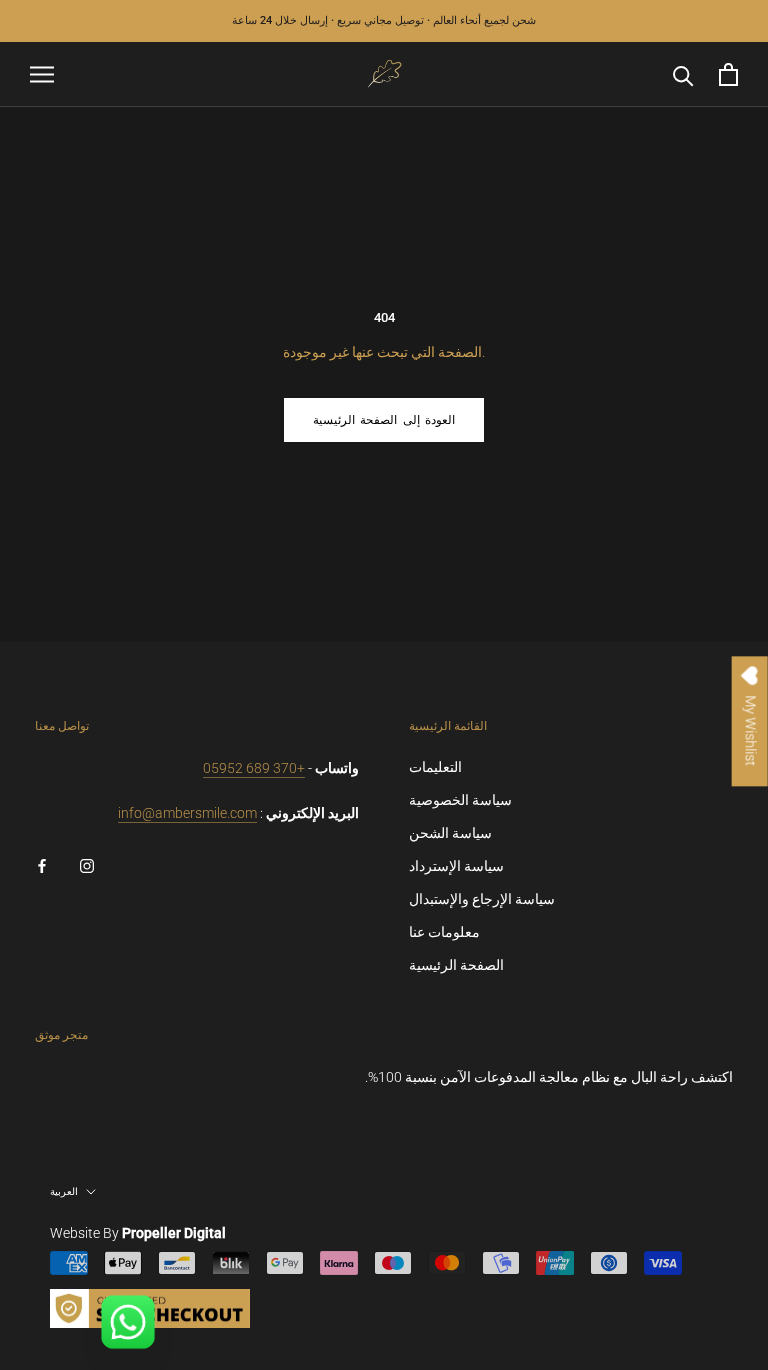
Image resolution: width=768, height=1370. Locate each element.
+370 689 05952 (254, 768)
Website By (138, 1233)
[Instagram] (87, 865)
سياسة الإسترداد (456, 866)
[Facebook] (42, 865)
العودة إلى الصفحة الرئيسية (384, 420)
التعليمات (435, 767)
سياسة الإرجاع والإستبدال (482, 899)
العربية (64, 1191)
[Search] (683, 74)
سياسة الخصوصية (460, 800)
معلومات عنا (444, 932)
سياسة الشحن (450, 833)
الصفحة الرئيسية (456, 965)
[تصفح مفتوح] (42, 74)
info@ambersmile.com (187, 813)
